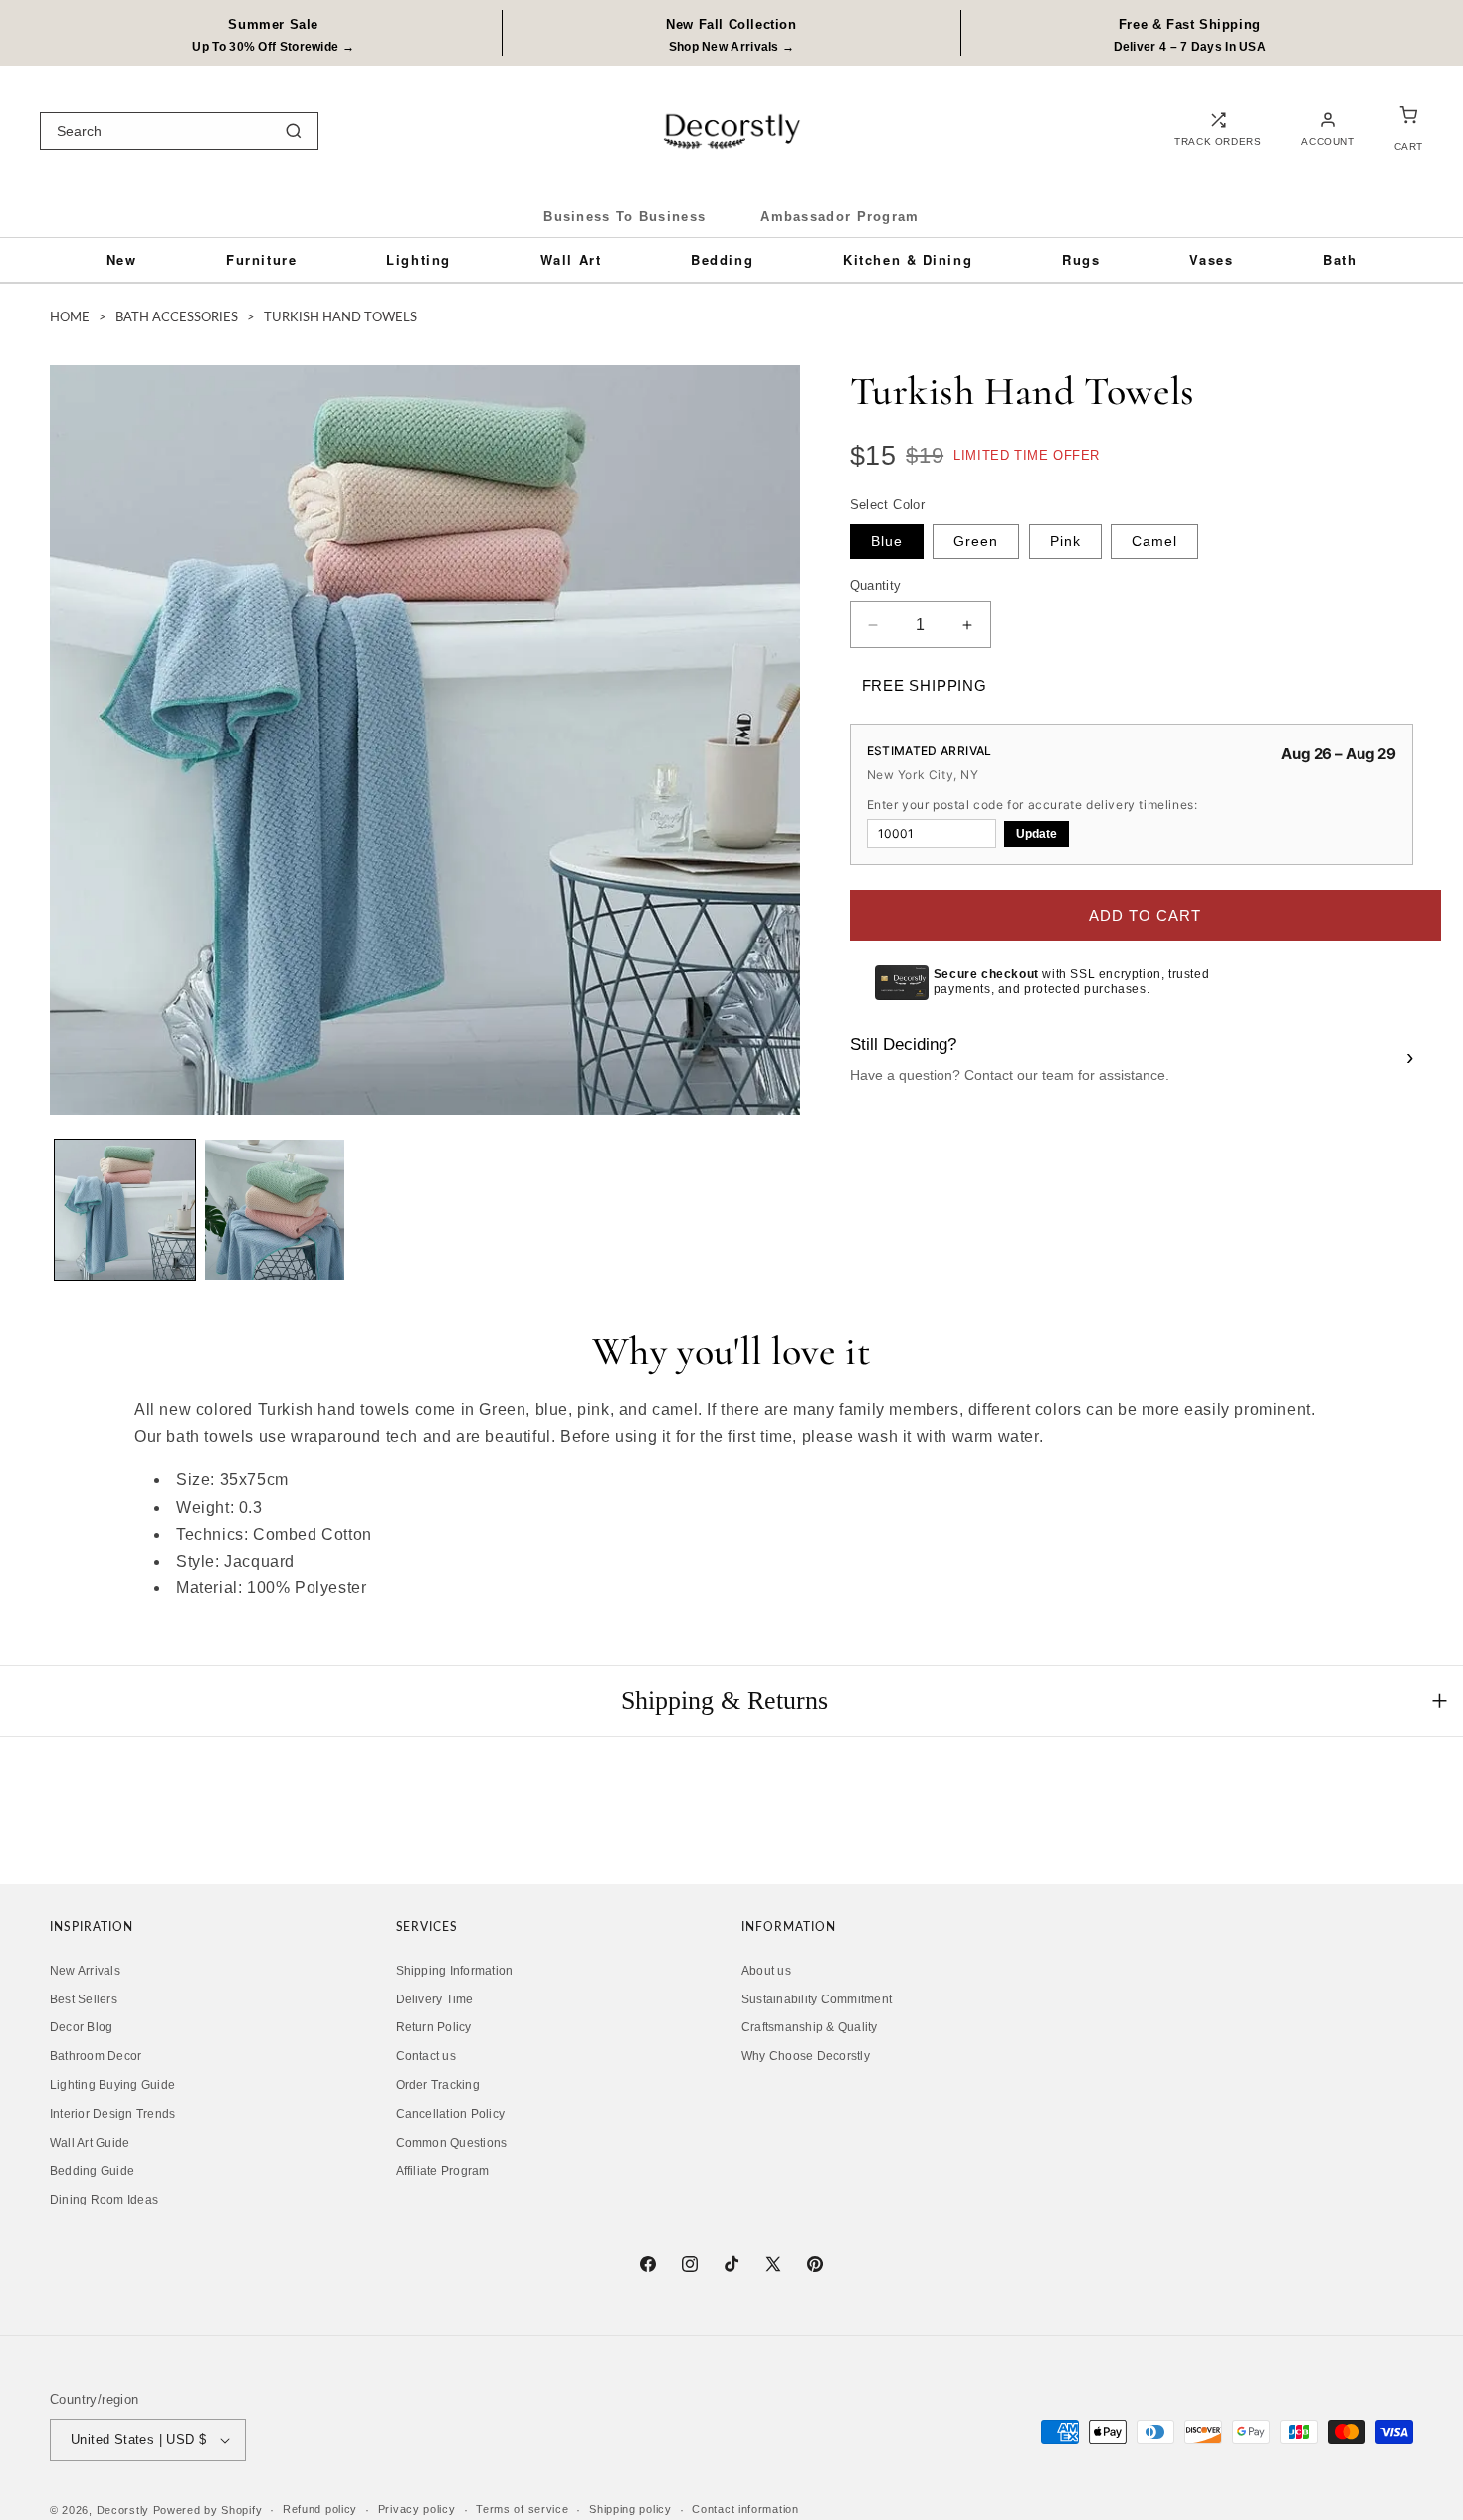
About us (766, 1971)
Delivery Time (435, 1999)
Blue (887, 541)
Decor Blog (81, 2028)
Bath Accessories (177, 318)
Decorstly (123, 2510)
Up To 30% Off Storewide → (273, 47)
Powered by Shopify (208, 2510)
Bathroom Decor (96, 2056)
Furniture (261, 259)
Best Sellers (84, 1999)
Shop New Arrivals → (732, 47)
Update (1037, 834)
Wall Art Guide (90, 2143)
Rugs (1081, 259)
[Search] (294, 131)
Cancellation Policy (451, 2114)
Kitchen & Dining (908, 259)
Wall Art (571, 259)
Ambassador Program (839, 216)
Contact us (426, 2056)
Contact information (745, 2509)
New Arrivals (85, 1971)
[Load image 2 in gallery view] (275, 1210)
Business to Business (625, 216)
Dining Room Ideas (104, 2200)
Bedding (722, 259)
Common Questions (452, 2143)
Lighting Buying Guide (112, 2085)
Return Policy (434, 2028)
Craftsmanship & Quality (810, 2028)
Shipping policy (630, 2509)
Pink (1065, 541)
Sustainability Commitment (817, 1999)
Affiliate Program (443, 2172)
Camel (1154, 541)
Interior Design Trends (112, 2114)
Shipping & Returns (725, 1700)
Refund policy (320, 2509)
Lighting (418, 259)
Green (976, 541)
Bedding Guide (92, 2172)
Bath (1340, 259)
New (122, 259)
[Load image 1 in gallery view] (125, 1210)
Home (70, 318)
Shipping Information (455, 1971)
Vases (1211, 259)
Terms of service (522, 2509)
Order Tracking (438, 2085)
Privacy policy (417, 2509)
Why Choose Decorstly (806, 2056)
